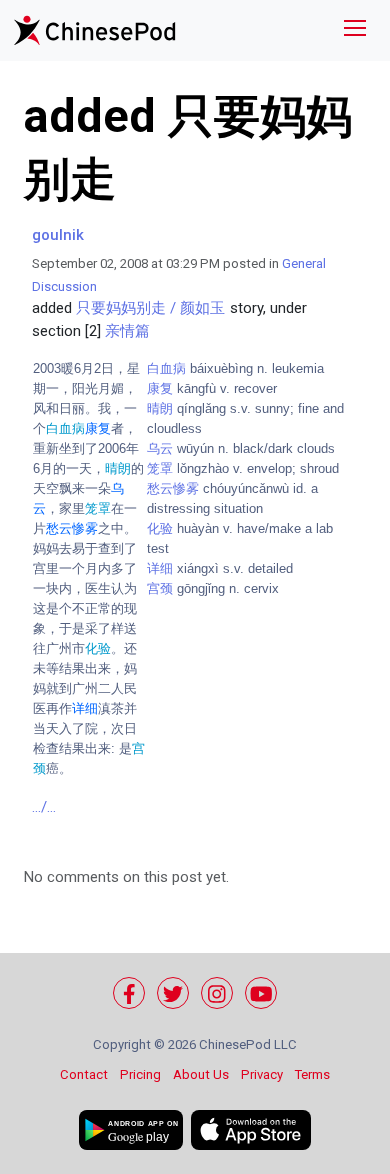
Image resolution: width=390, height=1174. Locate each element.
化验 (160, 528)
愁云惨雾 (173, 488)
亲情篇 (127, 331)
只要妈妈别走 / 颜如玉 (150, 308)
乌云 (160, 448)
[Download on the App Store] (251, 1130)
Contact (84, 1074)
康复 (160, 388)
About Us (201, 1074)
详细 (160, 568)
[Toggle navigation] (355, 30)
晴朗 (160, 408)
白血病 (166, 368)
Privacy (262, 1074)
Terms (312, 1074)
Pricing (140, 1074)
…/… (44, 807)
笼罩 (160, 468)
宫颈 (160, 588)
